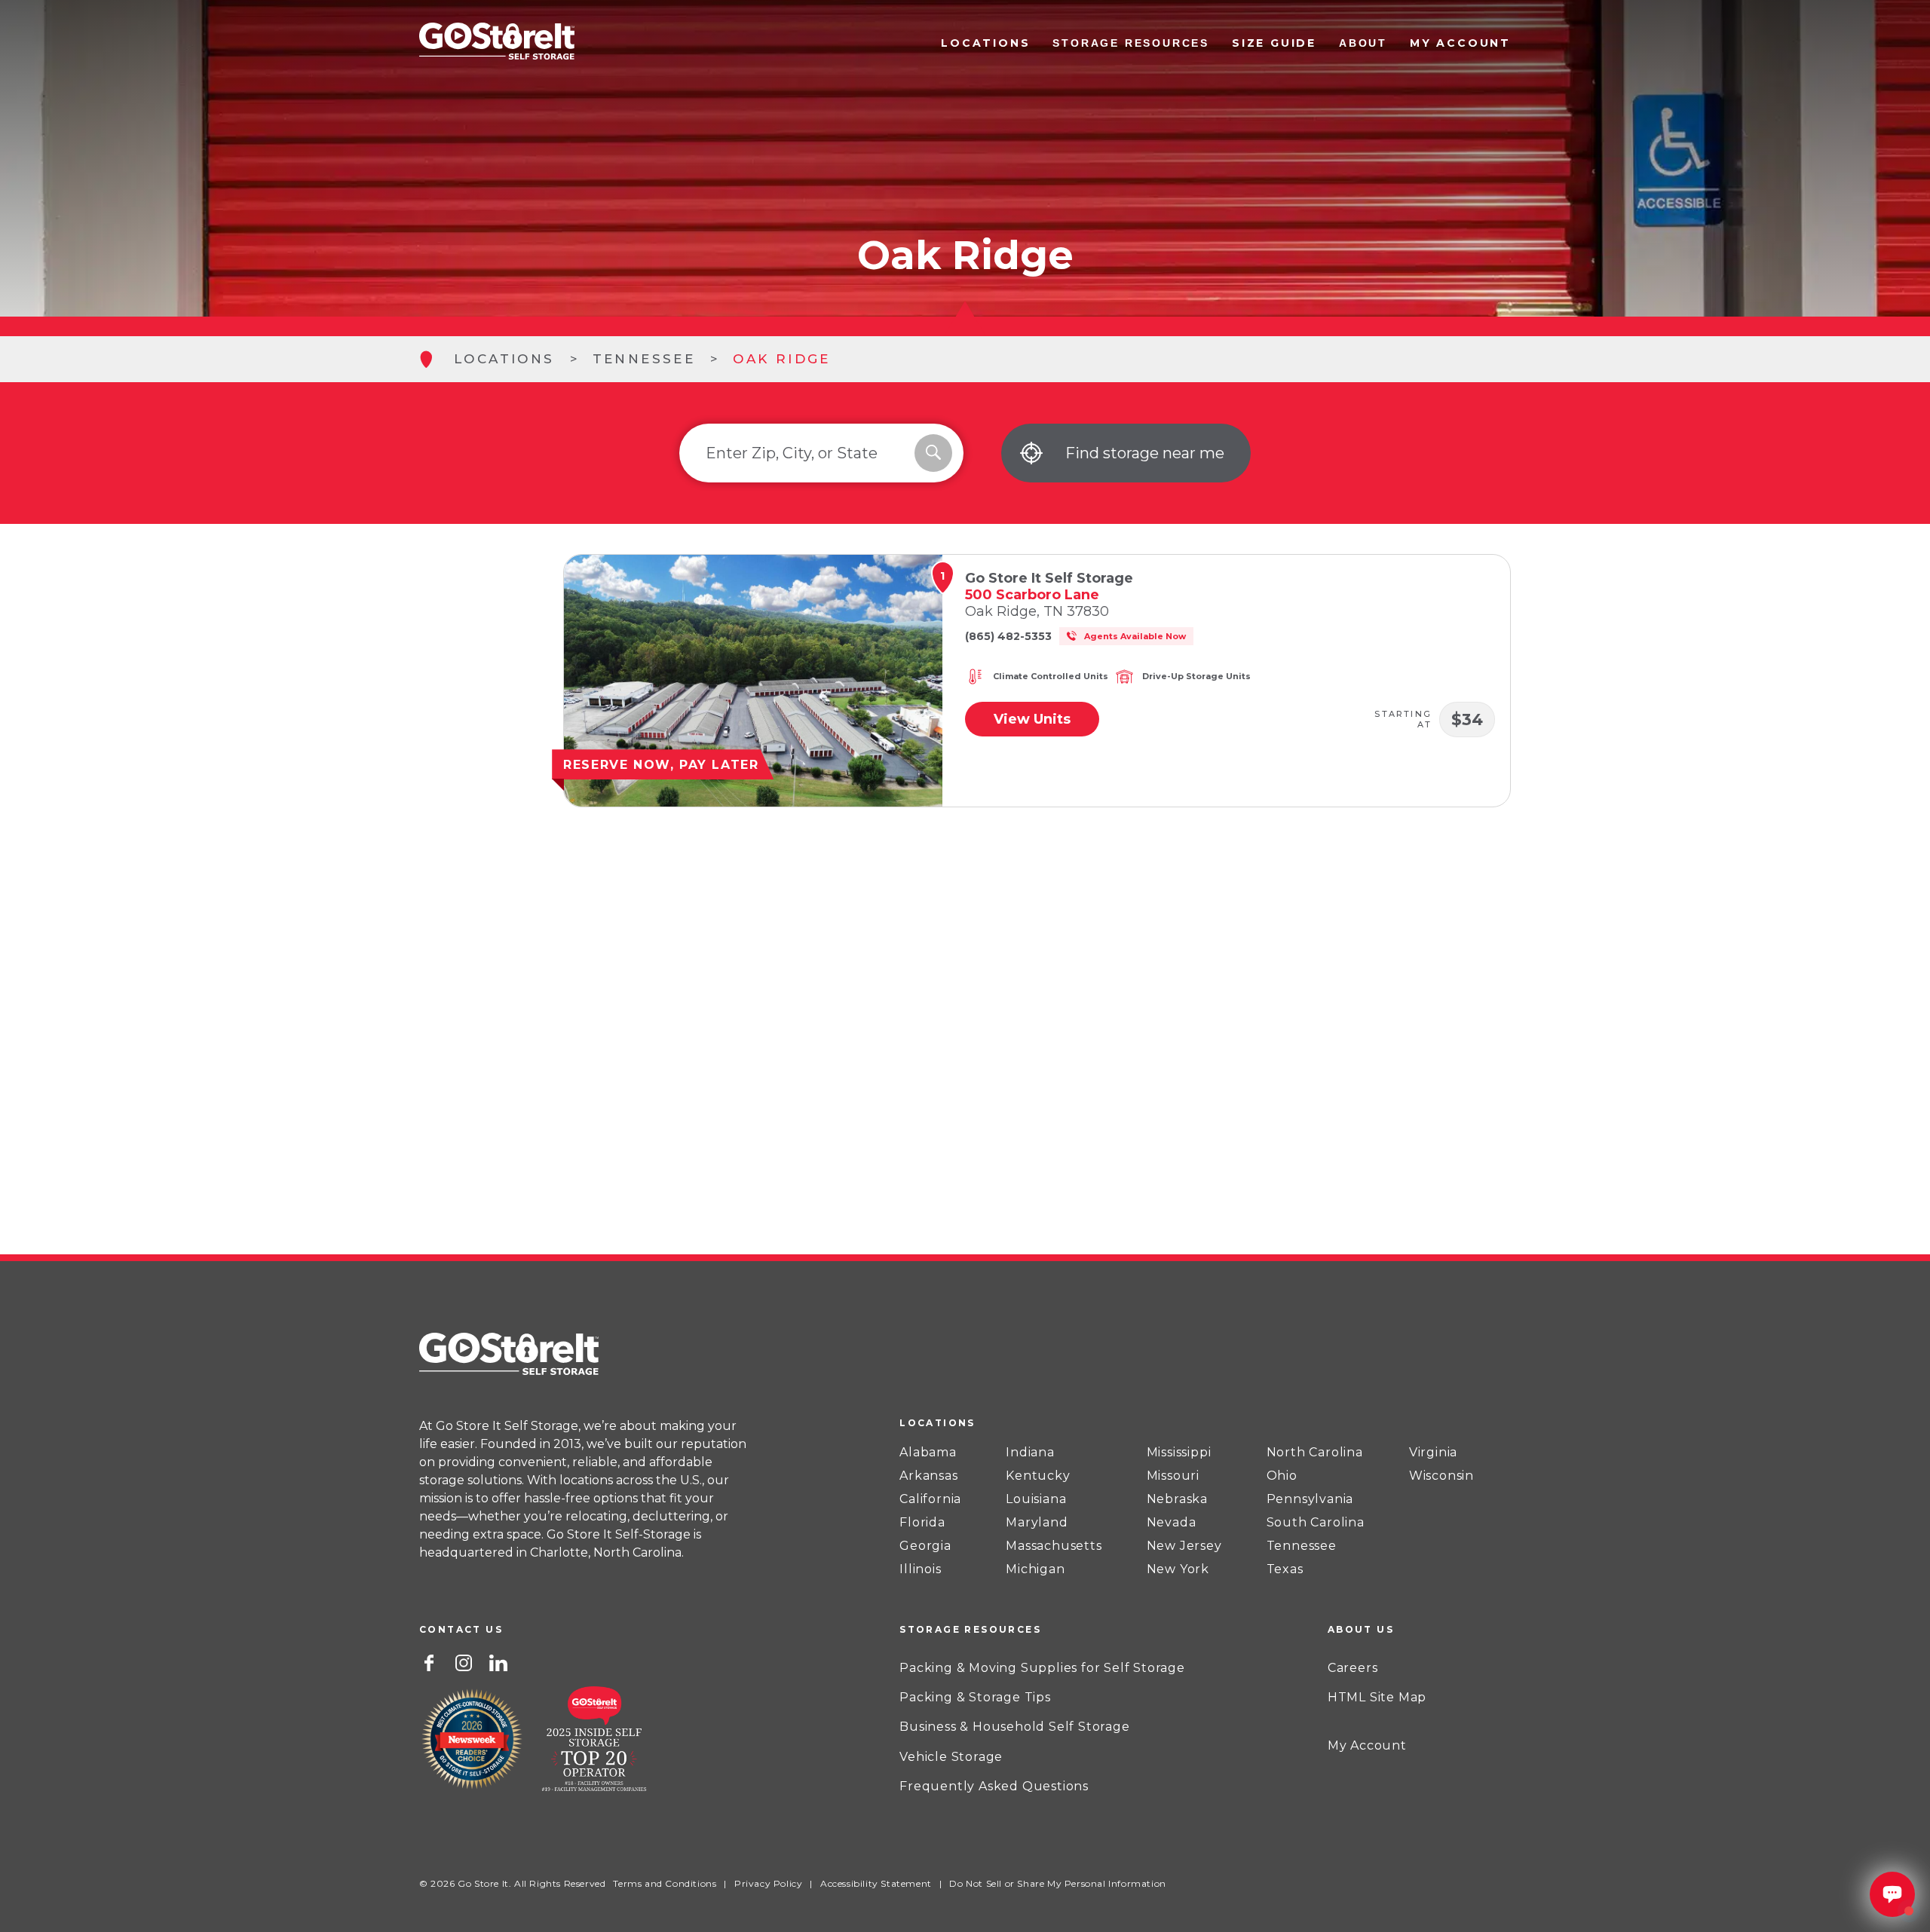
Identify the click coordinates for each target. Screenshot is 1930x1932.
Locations (985, 43)
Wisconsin (1441, 1476)
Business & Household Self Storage (1014, 1727)
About (1363, 43)
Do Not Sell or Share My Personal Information (1057, 1883)
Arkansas (928, 1476)
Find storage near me (1145, 453)
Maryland (1037, 1523)
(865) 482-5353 (1008, 636)
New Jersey (1184, 1546)
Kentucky (1038, 1476)
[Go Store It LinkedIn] (498, 1661)
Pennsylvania (1310, 1499)
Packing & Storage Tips (975, 1697)
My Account (1460, 43)
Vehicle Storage (951, 1757)
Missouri (1173, 1476)
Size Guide (1274, 43)
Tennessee (644, 359)
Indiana (1030, 1453)
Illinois (920, 1569)
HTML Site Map (1377, 1697)
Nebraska (1177, 1499)
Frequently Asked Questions (994, 1786)
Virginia (1433, 1453)
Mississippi (1179, 1453)
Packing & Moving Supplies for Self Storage (1042, 1668)
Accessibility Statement (876, 1883)
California (930, 1499)
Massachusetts (1054, 1546)
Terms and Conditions (665, 1883)
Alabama (928, 1453)
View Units (1032, 719)
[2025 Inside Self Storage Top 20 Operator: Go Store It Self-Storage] (594, 1741)
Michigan (1035, 1569)
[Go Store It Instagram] (464, 1661)
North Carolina (1315, 1453)
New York (1178, 1569)
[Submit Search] (933, 453)
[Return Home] (497, 43)
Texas (1285, 1569)
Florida (922, 1523)
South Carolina (1316, 1523)
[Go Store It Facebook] (429, 1661)
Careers (1353, 1668)
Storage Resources (1131, 43)
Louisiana (1036, 1499)
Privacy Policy (768, 1883)
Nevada (1172, 1523)
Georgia (925, 1546)
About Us (1361, 1629)
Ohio (1282, 1476)
